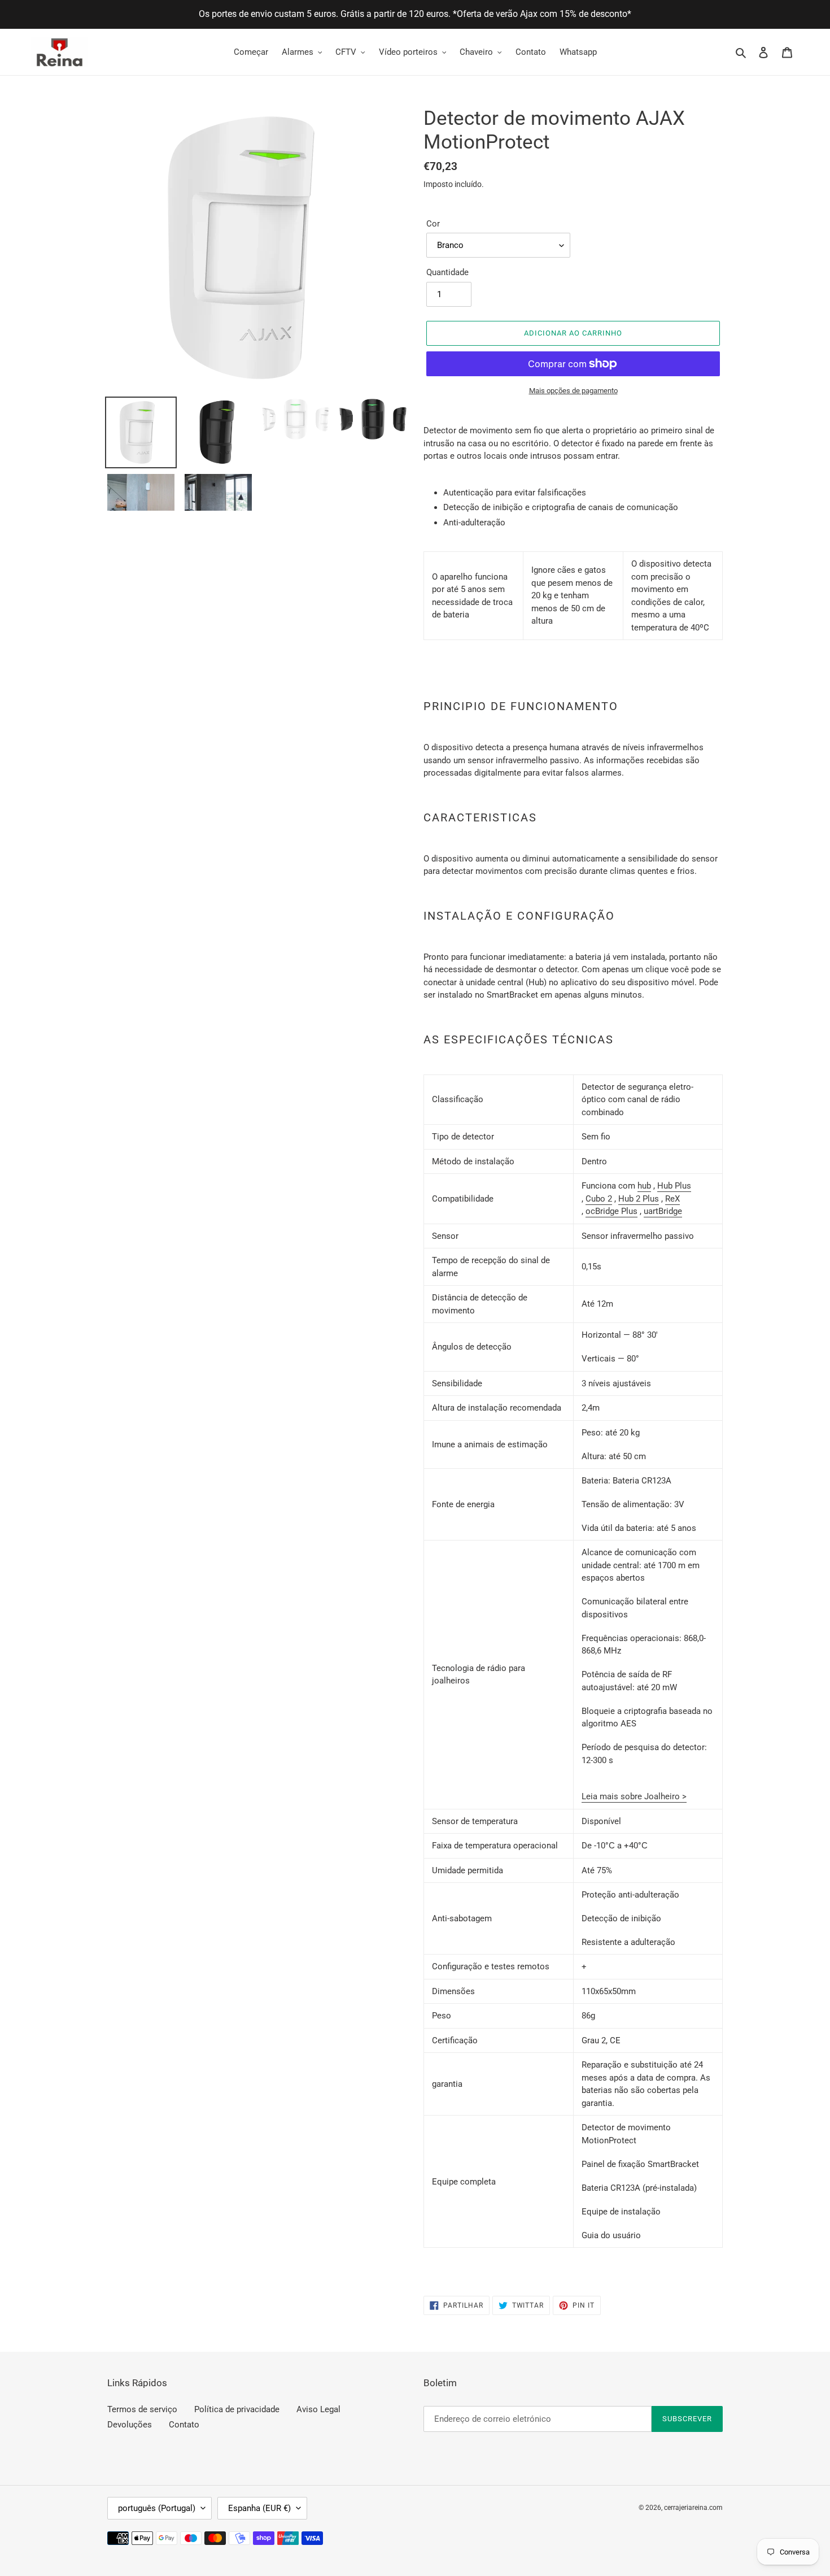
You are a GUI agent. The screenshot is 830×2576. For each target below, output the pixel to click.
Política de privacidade (237, 2409)
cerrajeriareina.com (693, 2508)
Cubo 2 (599, 1199)
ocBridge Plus (611, 1211)
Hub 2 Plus (639, 1199)
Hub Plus (674, 1186)
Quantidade (447, 272)
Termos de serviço (142, 2409)
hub (644, 1186)
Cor (433, 224)
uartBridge (663, 1211)
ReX (672, 1199)
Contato (184, 2425)
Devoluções (130, 2425)
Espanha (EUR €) (259, 2508)
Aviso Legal (318, 2409)
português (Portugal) (157, 2508)
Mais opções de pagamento (573, 391)
